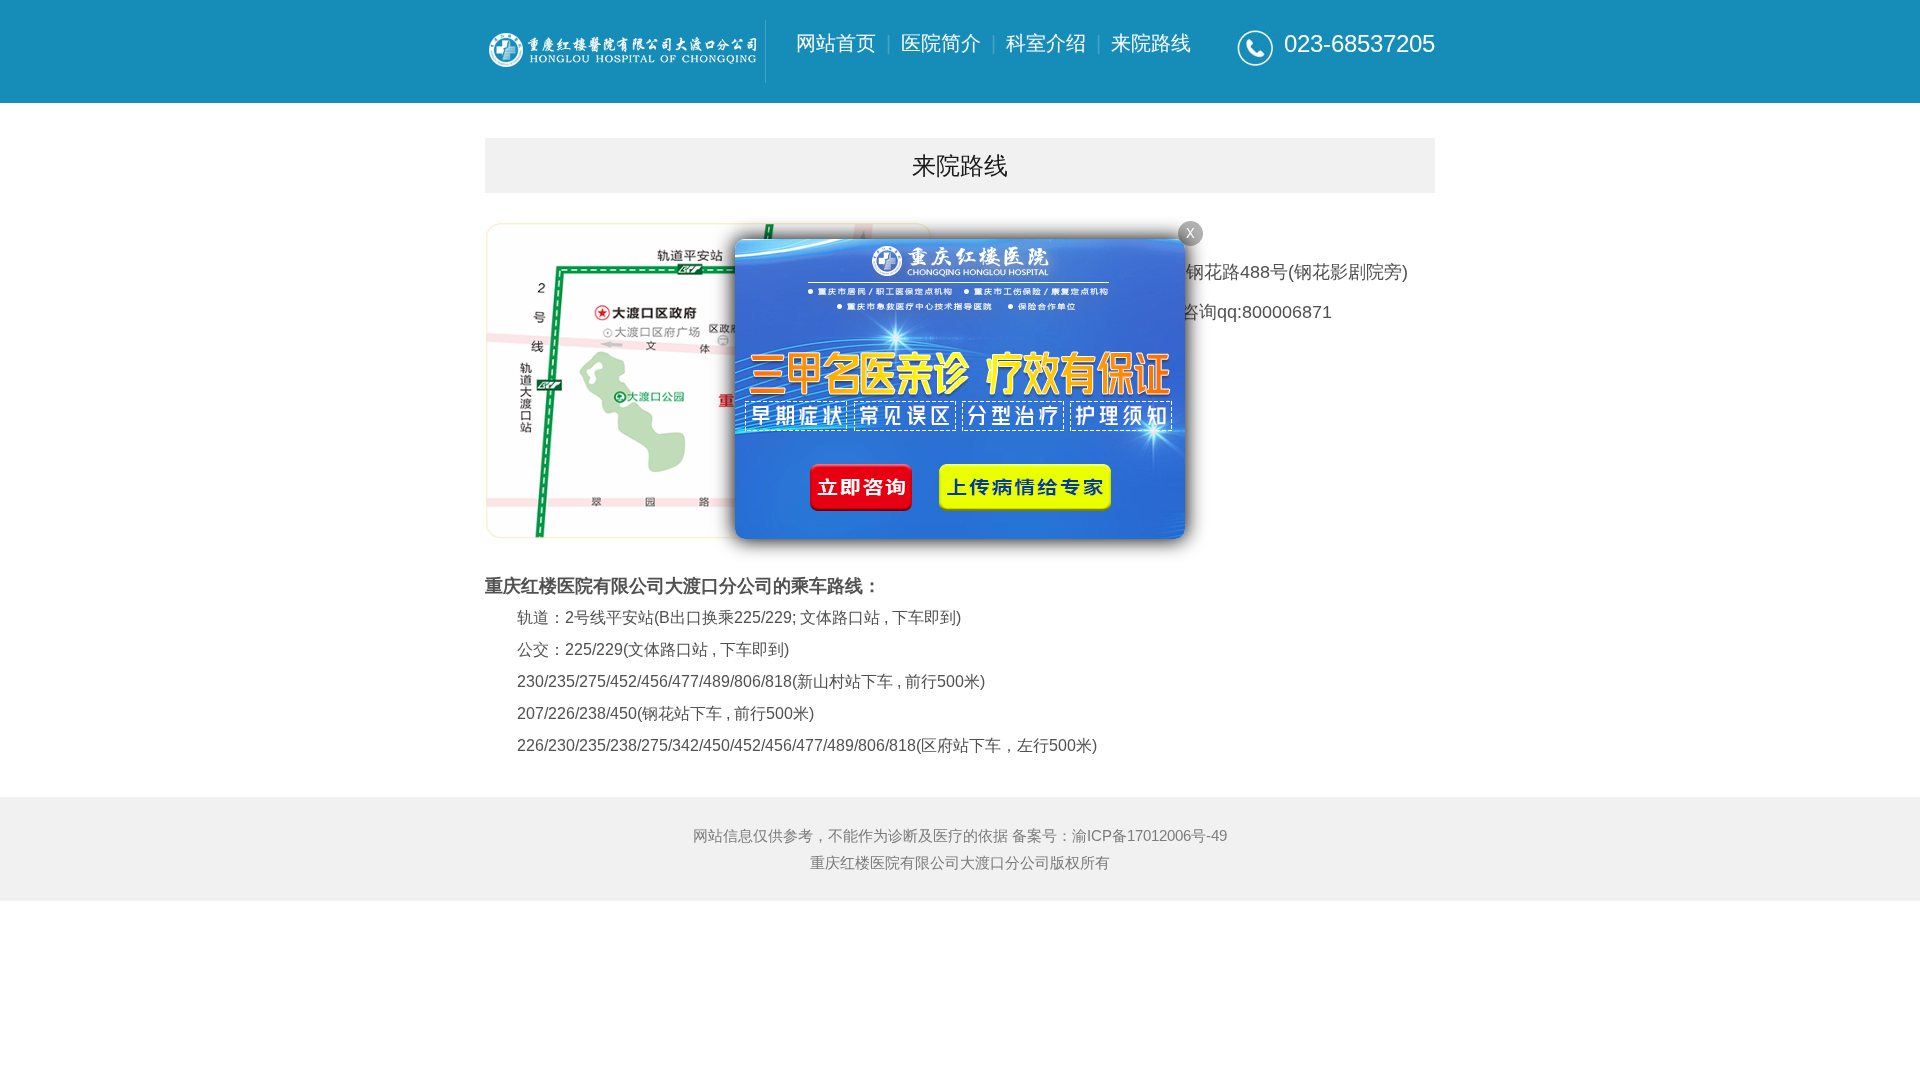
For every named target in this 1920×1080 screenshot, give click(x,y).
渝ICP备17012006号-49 (1149, 835)
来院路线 (1151, 43)
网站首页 (836, 43)
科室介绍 (1046, 43)
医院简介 (941, 43)
